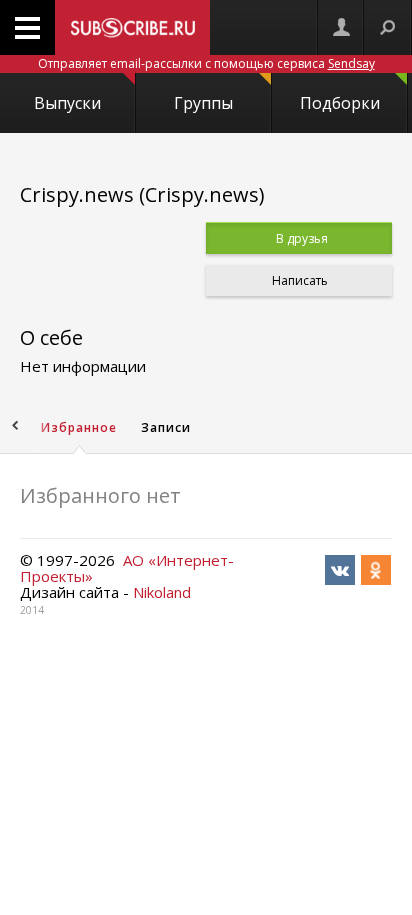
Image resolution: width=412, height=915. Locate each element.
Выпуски (67, 103)
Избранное (79, 427)
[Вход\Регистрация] (341, 27)
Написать (298, 280)
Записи (166, 427)
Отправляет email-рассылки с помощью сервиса (206, 63)
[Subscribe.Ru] (132, 27)
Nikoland (162, 592)
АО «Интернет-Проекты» (127, 568)
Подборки (340, 103)
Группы (203, 103)
